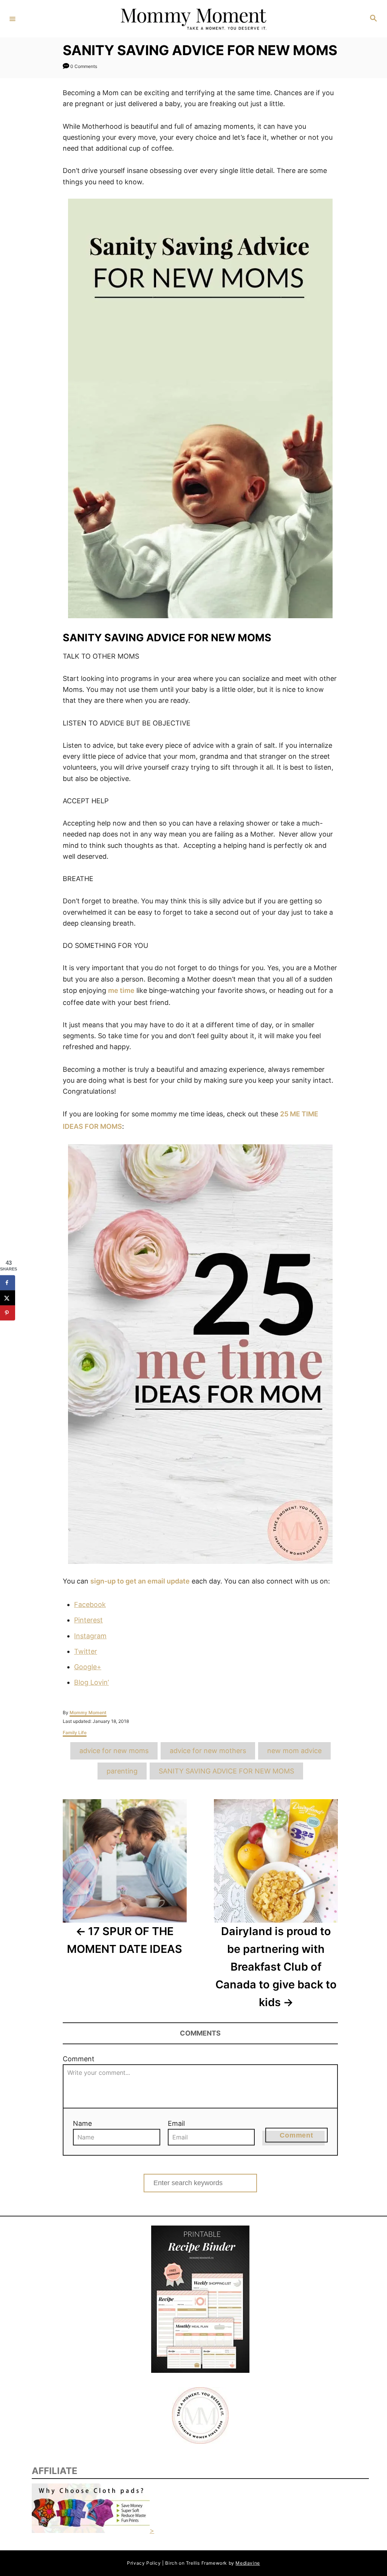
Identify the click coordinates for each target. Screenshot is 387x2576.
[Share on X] (8, 1298)
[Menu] (12, 19)
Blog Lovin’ (91, 1682)
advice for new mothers (208, 1751)
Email (176, 2123)
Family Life (75, 1733)
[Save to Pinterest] (8, 1313)
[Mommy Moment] (192, 19)
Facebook (90, 1604)
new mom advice (294, 1751)
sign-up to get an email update (140, 1581)
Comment (79, 2059)
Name (82, 2123)
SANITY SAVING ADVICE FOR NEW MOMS (226, 1771)
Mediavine (248, 2563)
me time (121, 990)
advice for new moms (114, 1751)
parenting (122, 1771)
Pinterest (88, 1620)
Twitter (86, 1651)
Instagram (90, 1636)
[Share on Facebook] (8, 1283)
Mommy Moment (88, 1712)
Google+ (88, 1667)
